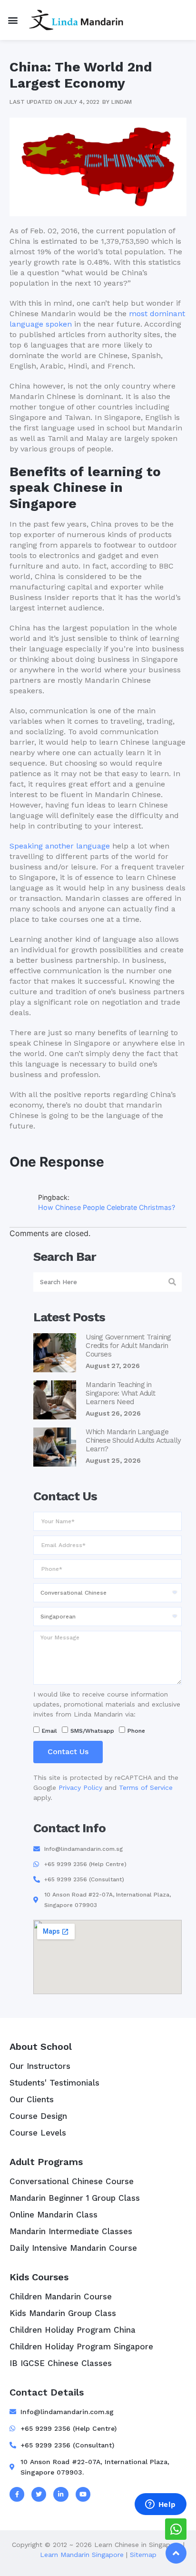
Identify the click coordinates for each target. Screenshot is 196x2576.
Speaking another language (60, 846)
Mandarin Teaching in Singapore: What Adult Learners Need (120, 1393)
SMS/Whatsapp (92, 1731)
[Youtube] (83, 2494)
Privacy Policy (80, 1787)
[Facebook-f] (17, 2494)
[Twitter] (39, 2494)
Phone (136, 1731)
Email (49, 1731)
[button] (13, 20)
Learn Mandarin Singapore (82, 2555)
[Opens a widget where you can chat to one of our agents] (160, 2505)
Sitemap (143, 2555)
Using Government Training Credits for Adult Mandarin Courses (128, 1346)
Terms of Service (146, 1787)
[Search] (172, 1282)
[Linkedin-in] (61, 2494)
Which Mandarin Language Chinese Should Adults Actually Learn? (133, 1440)
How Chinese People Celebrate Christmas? (107, 1207)
